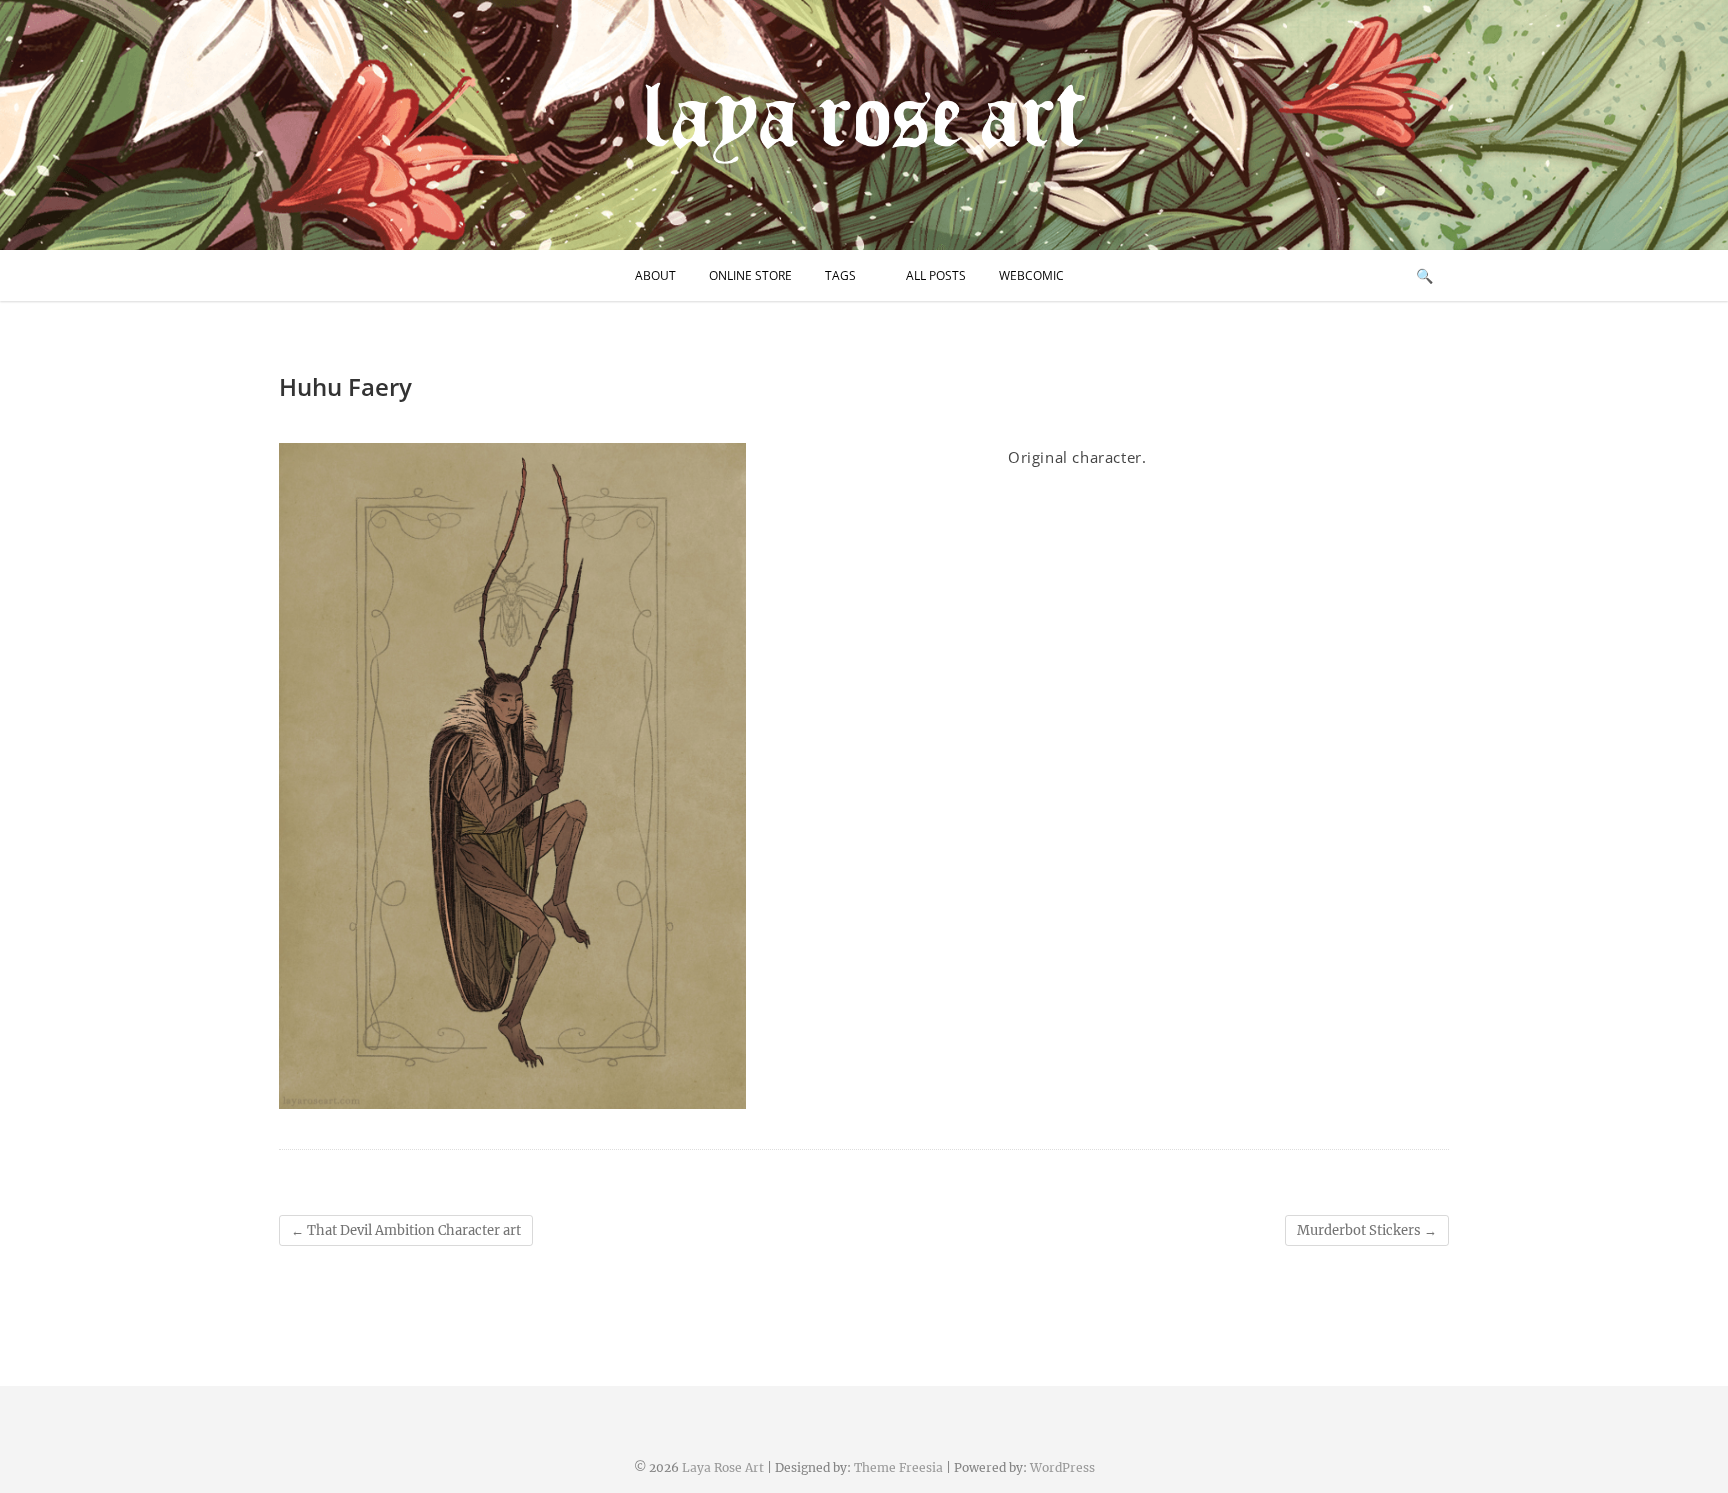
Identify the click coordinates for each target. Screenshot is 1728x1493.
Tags (840, 275)
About (655, 275)
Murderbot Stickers (1367, 1230)
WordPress (1062, 1467)
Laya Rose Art (723, 1467)
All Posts (936, 275)
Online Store (750, 275)
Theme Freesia (898, 1467)
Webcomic (1031, 275)
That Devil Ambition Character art (406, 1230)
